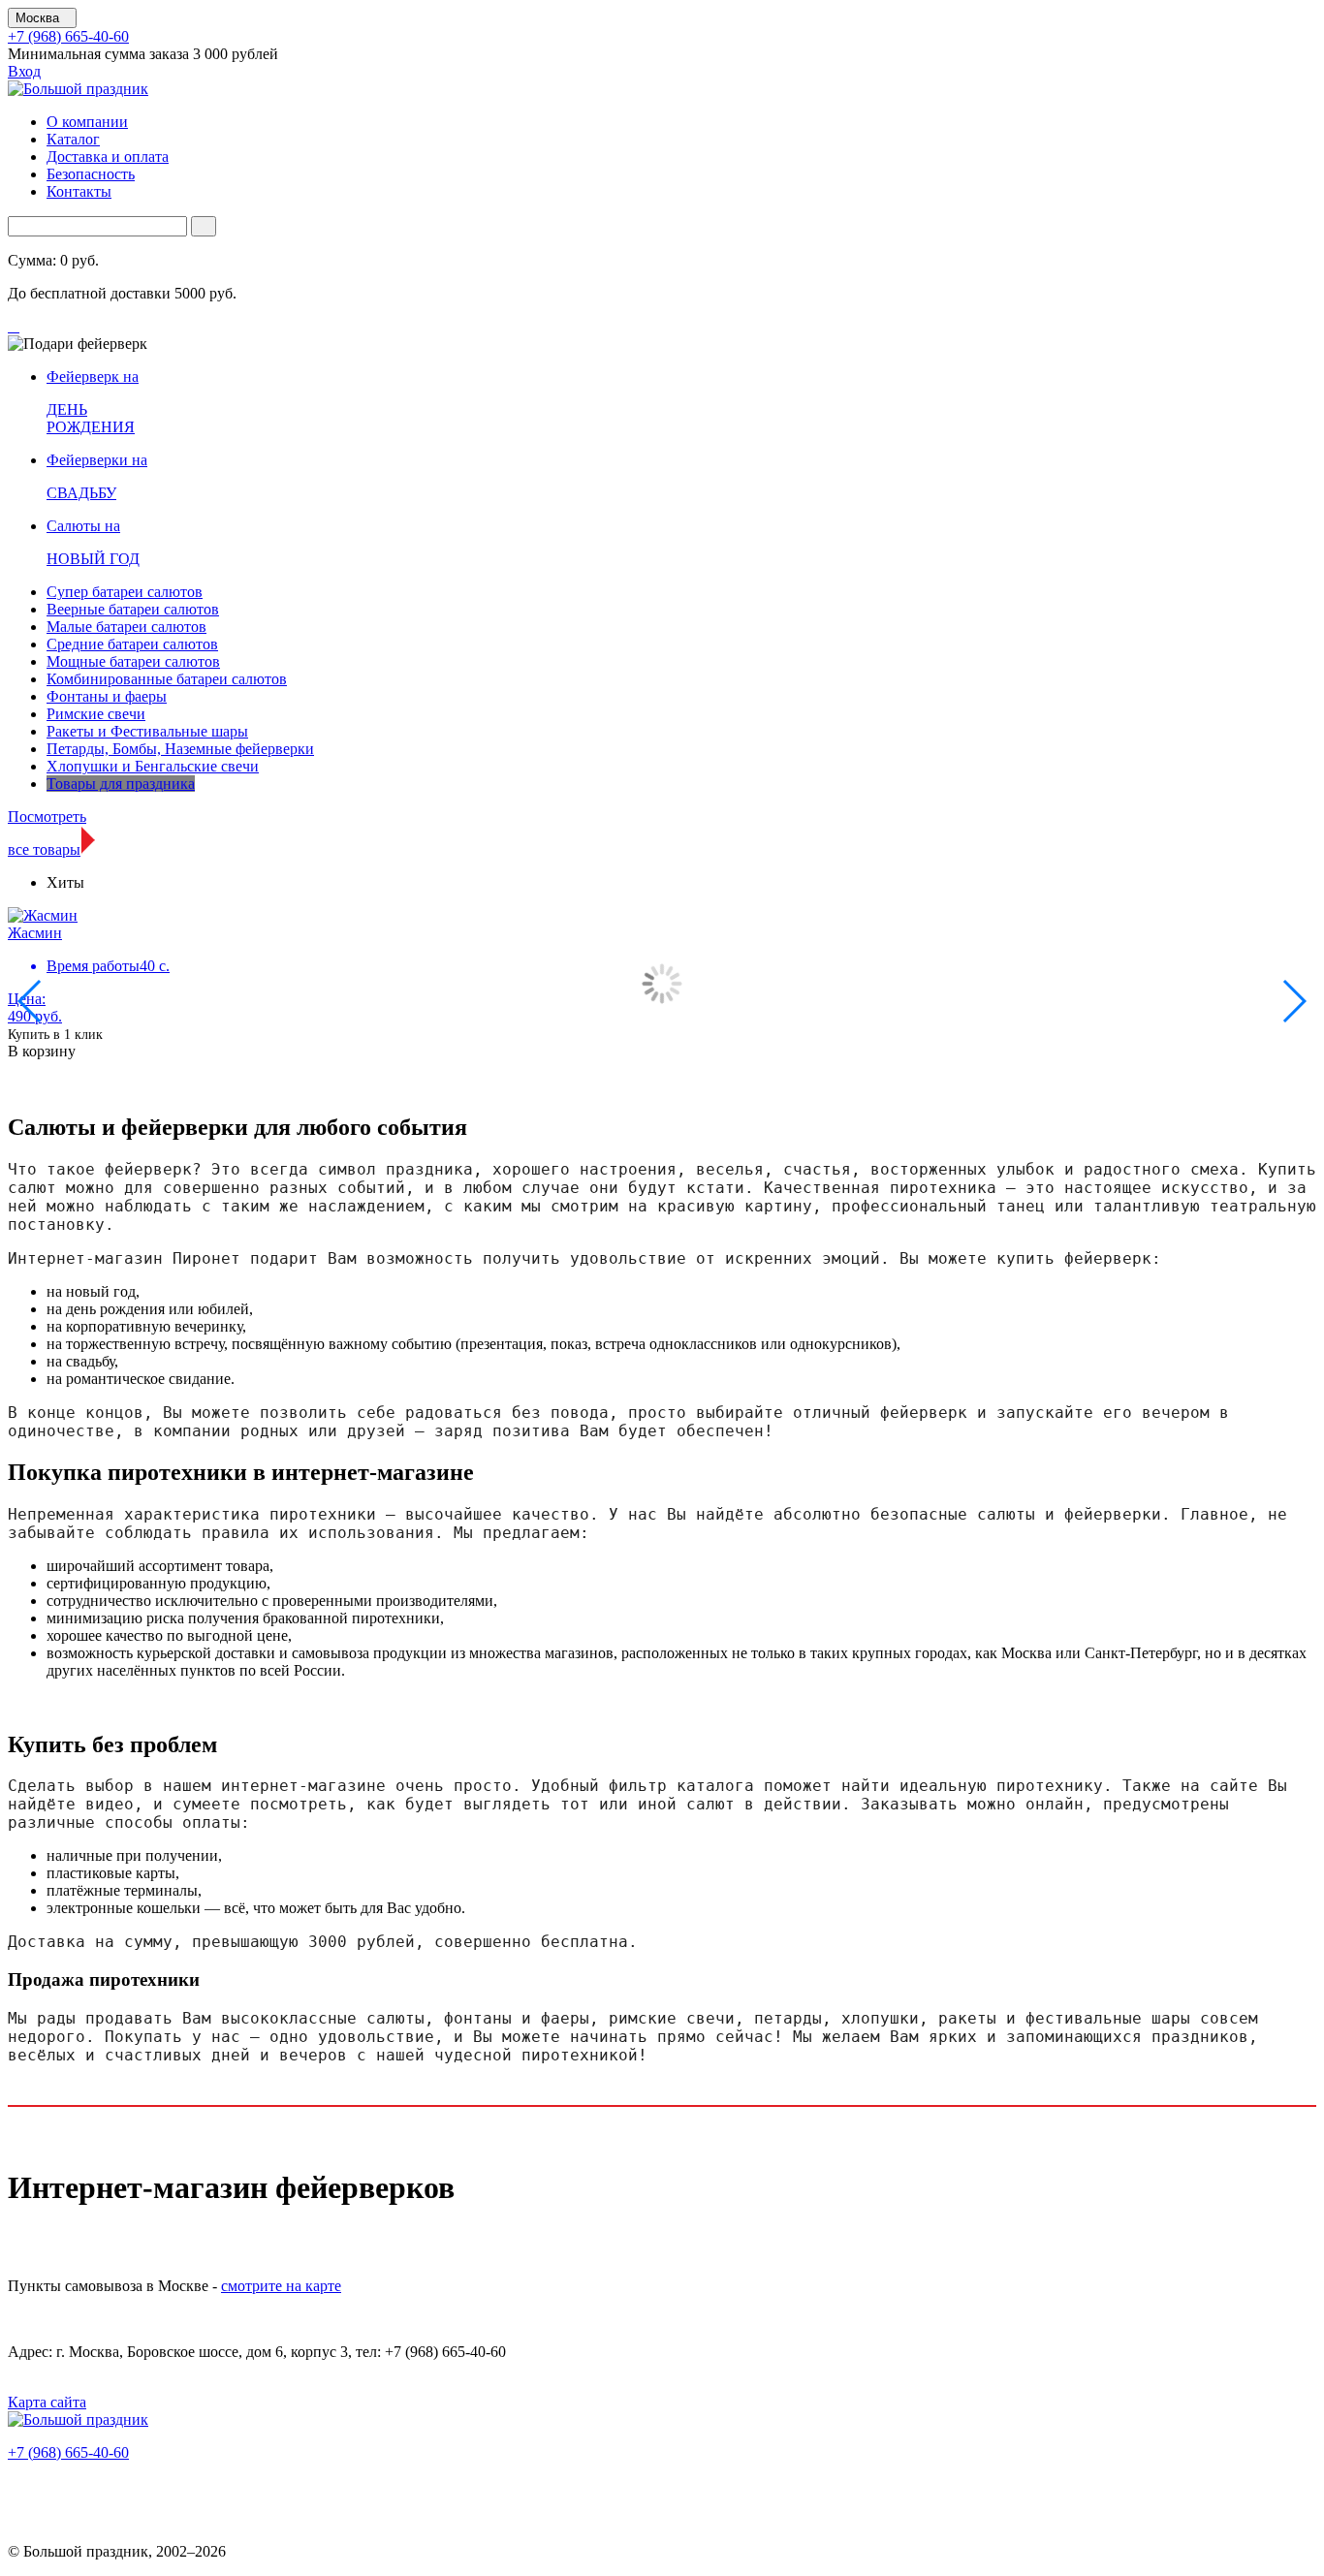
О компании (87, 122)
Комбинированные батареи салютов (167, 679)
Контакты (79, 191)
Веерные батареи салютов (133, 609)
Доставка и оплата (108, 157)
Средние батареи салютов (132, 644)
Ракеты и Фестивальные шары (147, 731)
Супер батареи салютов (125, 592)
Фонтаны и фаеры (107, 696)
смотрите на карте (281, 2286)
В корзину (42, 1051)
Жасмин (35, 933)
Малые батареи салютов (126, 627)
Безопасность (91, 174)
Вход (24, 71)
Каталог (73, 139)
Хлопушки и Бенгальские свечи (153, 766)
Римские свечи (96, 714)
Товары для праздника (121, 784)
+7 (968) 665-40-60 (68, 36)
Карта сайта (47, 2402)
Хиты (65, 882)
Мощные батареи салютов (133, 661)
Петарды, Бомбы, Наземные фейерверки (180, 749)
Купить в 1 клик (55, 1035)
